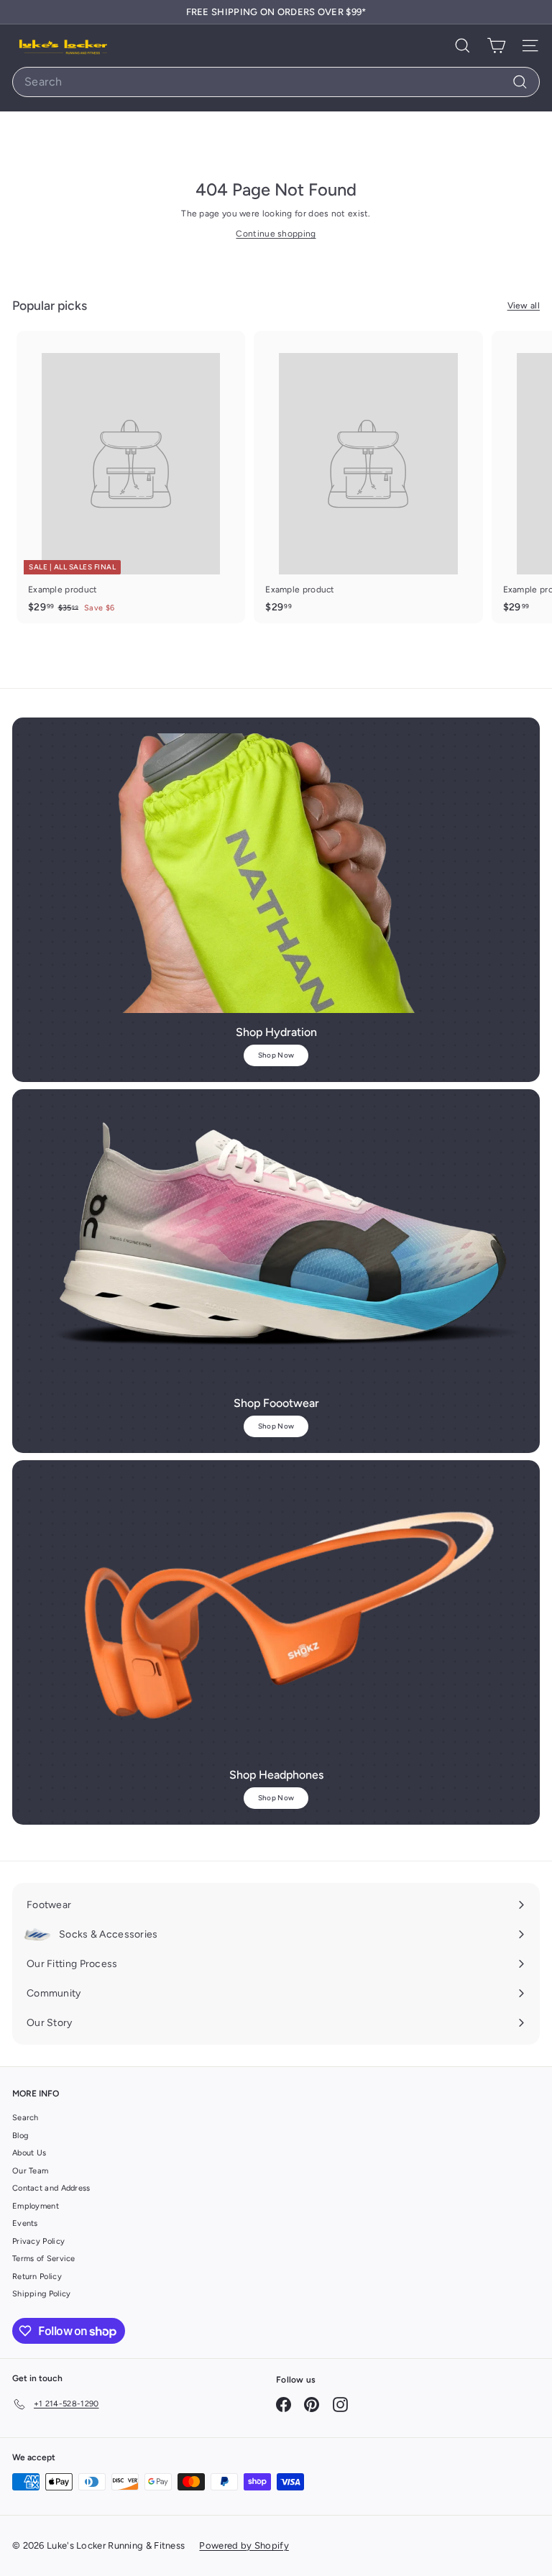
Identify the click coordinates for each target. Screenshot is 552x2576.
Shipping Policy (42, 2294)
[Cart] (496, 46)
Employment (36, 2206)
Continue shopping (276, 234)
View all (524, 306)
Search (26, 2118)
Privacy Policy (38, 2241)
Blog (20, 2136)
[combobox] (276, 82)
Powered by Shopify (244, 2545)
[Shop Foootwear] (276, 1245)
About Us (29, 2153)
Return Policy (37, 2277)
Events (25, 2223)
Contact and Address (51, 2188)
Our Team (30, 2171)
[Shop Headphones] (276, 1615)
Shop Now (276, 1055)
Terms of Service (44, 2259)
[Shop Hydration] (276, 873)
